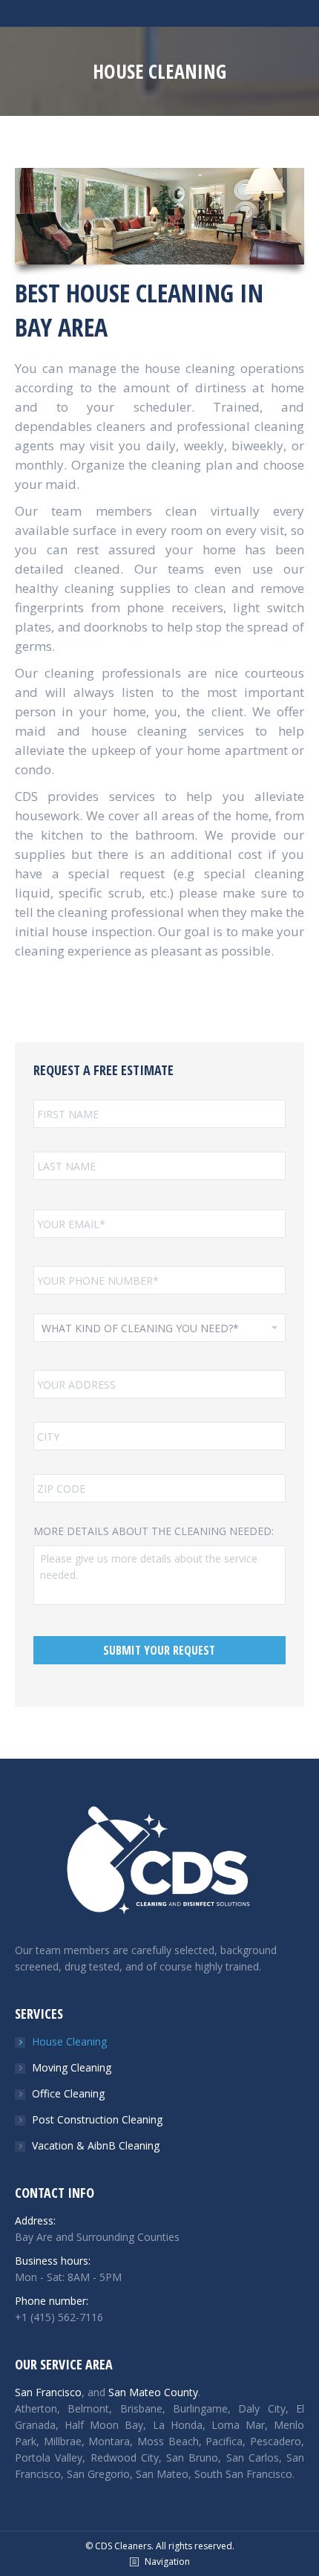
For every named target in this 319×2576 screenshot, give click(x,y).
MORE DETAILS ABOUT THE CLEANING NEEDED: (154, 1531)
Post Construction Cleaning (97, 2119)
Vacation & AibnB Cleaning (96, 2145)
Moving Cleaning (72, 2067)
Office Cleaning (68, 2093)
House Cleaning (69, 2041)
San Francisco (48, 2392)
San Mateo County (153, 2392)
